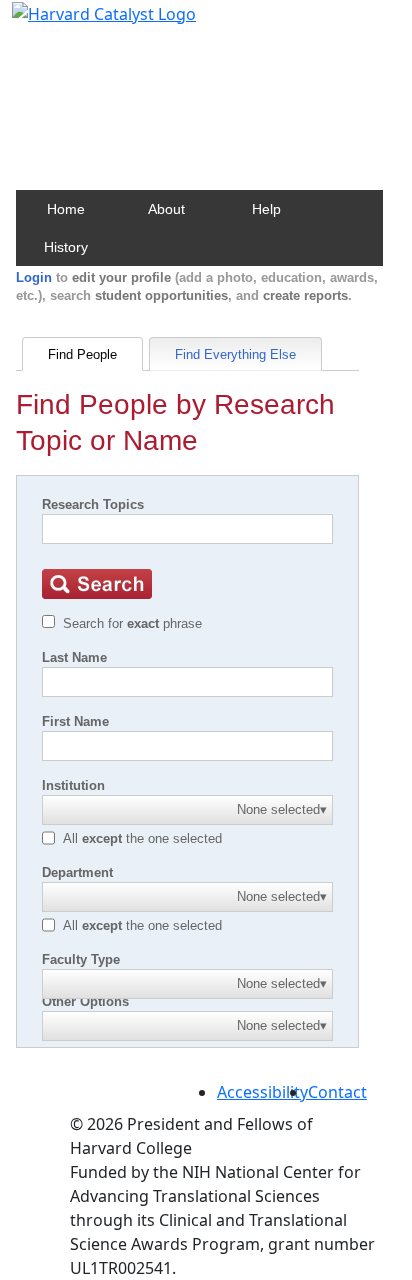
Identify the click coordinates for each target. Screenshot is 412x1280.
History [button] (66, 247)
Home (66, 209)
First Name (75, 721)
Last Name (74, 657)
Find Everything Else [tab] (235, 354)
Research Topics (93, 504)
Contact (337, 1092)
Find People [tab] (82, 354)
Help (266, 209)
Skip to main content (83, 24)
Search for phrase (132, 623)
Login (34, 277)
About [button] (166, 209)
